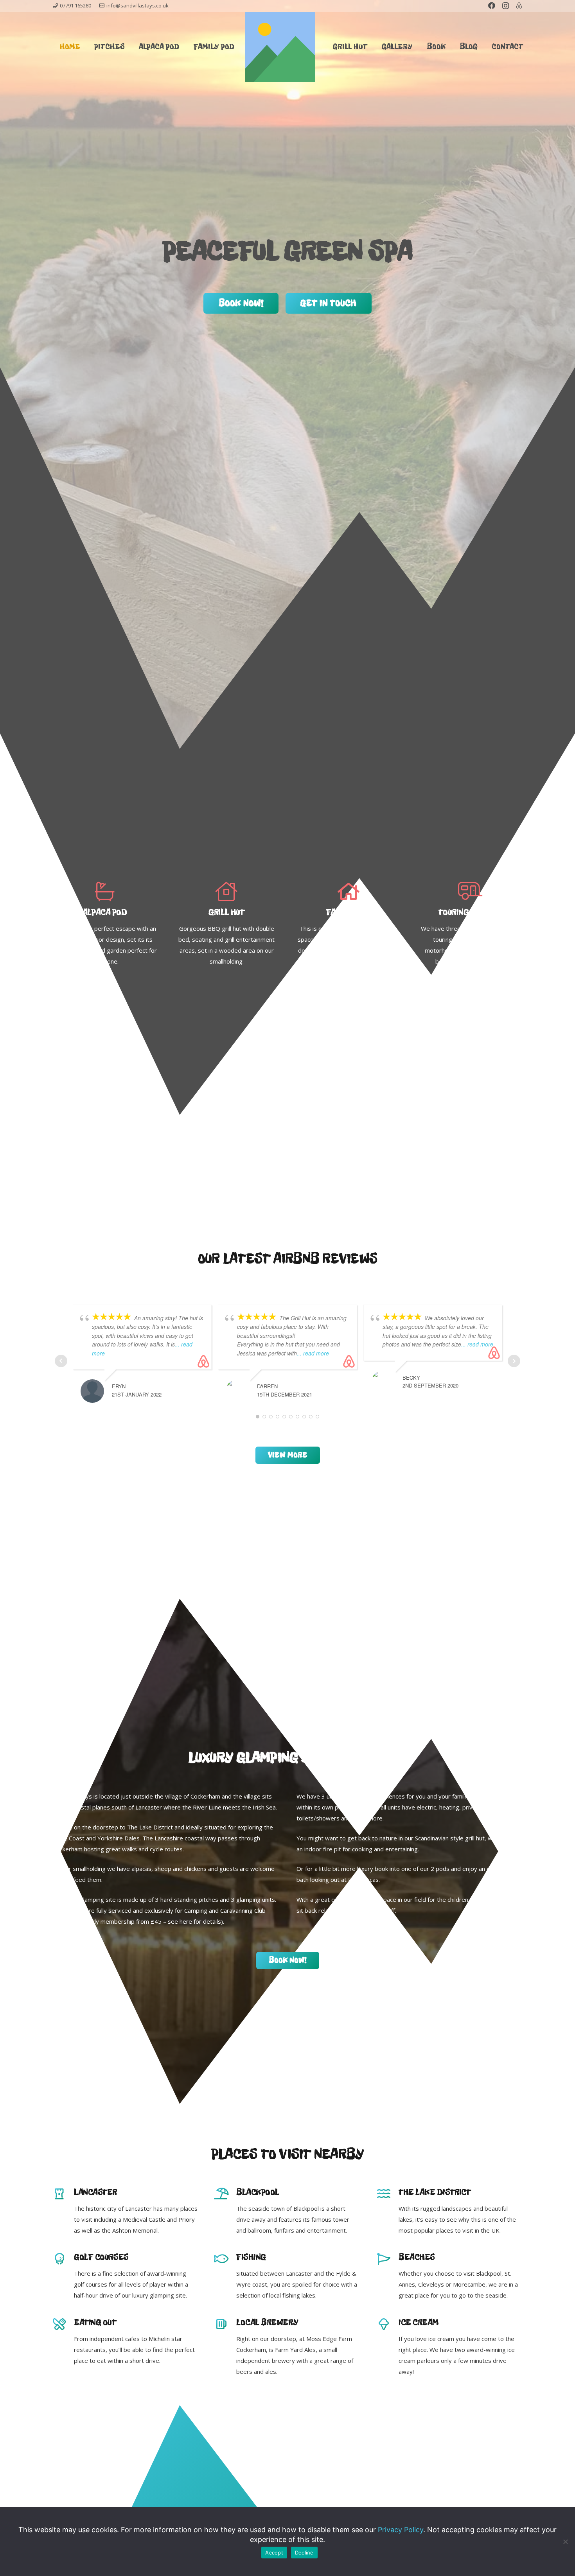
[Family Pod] (349, 892)
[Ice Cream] (388, 2325)
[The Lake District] (388, 2194)
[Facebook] (492, 5)
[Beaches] (388, 2260)
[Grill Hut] (226, 892)
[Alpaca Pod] (105, 892)
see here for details (194, 1921)
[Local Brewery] (226, 2325)
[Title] (519, 5)
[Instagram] (506, 6)
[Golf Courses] (63, 2260)
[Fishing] (226, 2260)
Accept (274, 2553)
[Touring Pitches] (470, 892)
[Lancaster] (63, 2194)
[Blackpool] (226, 2194)
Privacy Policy (401, 2530)
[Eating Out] (63, 2325)
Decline (304, 2553)
